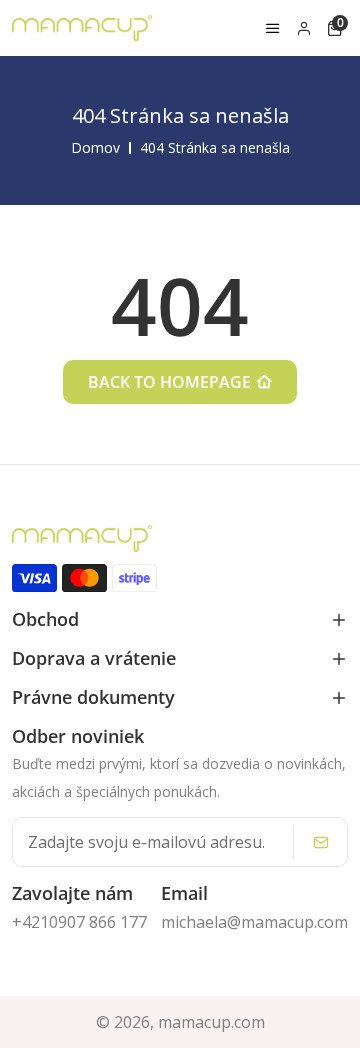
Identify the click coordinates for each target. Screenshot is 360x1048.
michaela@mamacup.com (254, 922)
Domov (95, 148)
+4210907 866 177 (79, 922)
